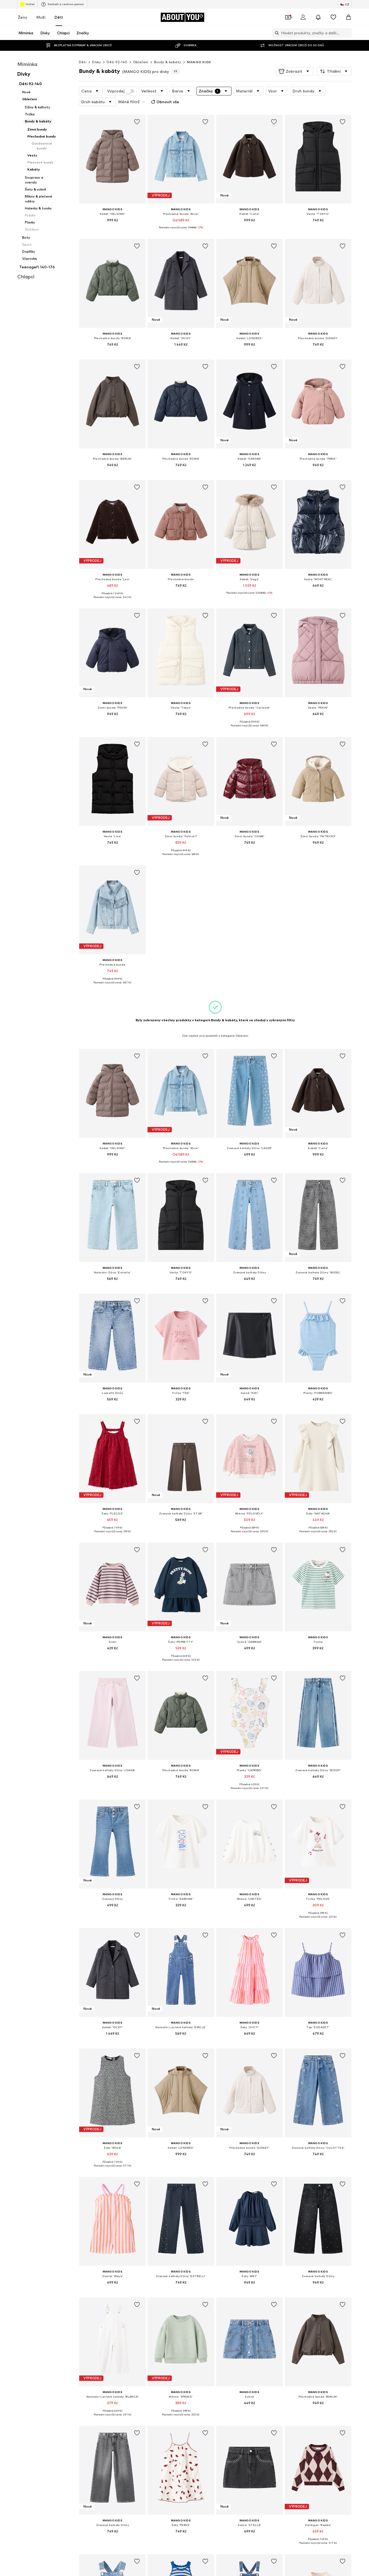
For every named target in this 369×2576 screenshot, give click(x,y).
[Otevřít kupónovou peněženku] (288, 17)
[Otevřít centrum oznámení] (318, 17)
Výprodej (116, 91)
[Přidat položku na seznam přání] (137, 122)
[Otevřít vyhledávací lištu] (276, 33)
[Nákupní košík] (348, 17)
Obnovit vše (168, 102)
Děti (59, 17)
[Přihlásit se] (303, 17)
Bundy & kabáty (168, 62)
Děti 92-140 (117, 62)
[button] (295, 71)
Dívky (97, 62)
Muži (41, 17)
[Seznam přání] (333, 17)
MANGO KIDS (199, 62)
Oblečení (141, 62)
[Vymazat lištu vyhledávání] (348, 33)
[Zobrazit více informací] (113, 228)
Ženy (23, 17)
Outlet (30, 4)
